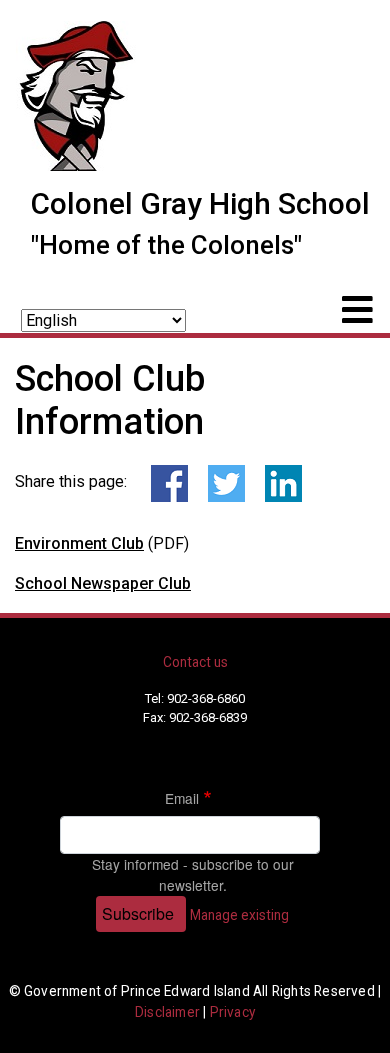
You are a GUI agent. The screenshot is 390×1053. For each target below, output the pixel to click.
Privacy (232, 1012)
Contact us (195, 662)
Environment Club (79, 543)
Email (182, 798)
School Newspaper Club (103, 583)
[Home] (77, 93)
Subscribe (138, 913)
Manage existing (239, 915)
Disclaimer (167, 1012)
